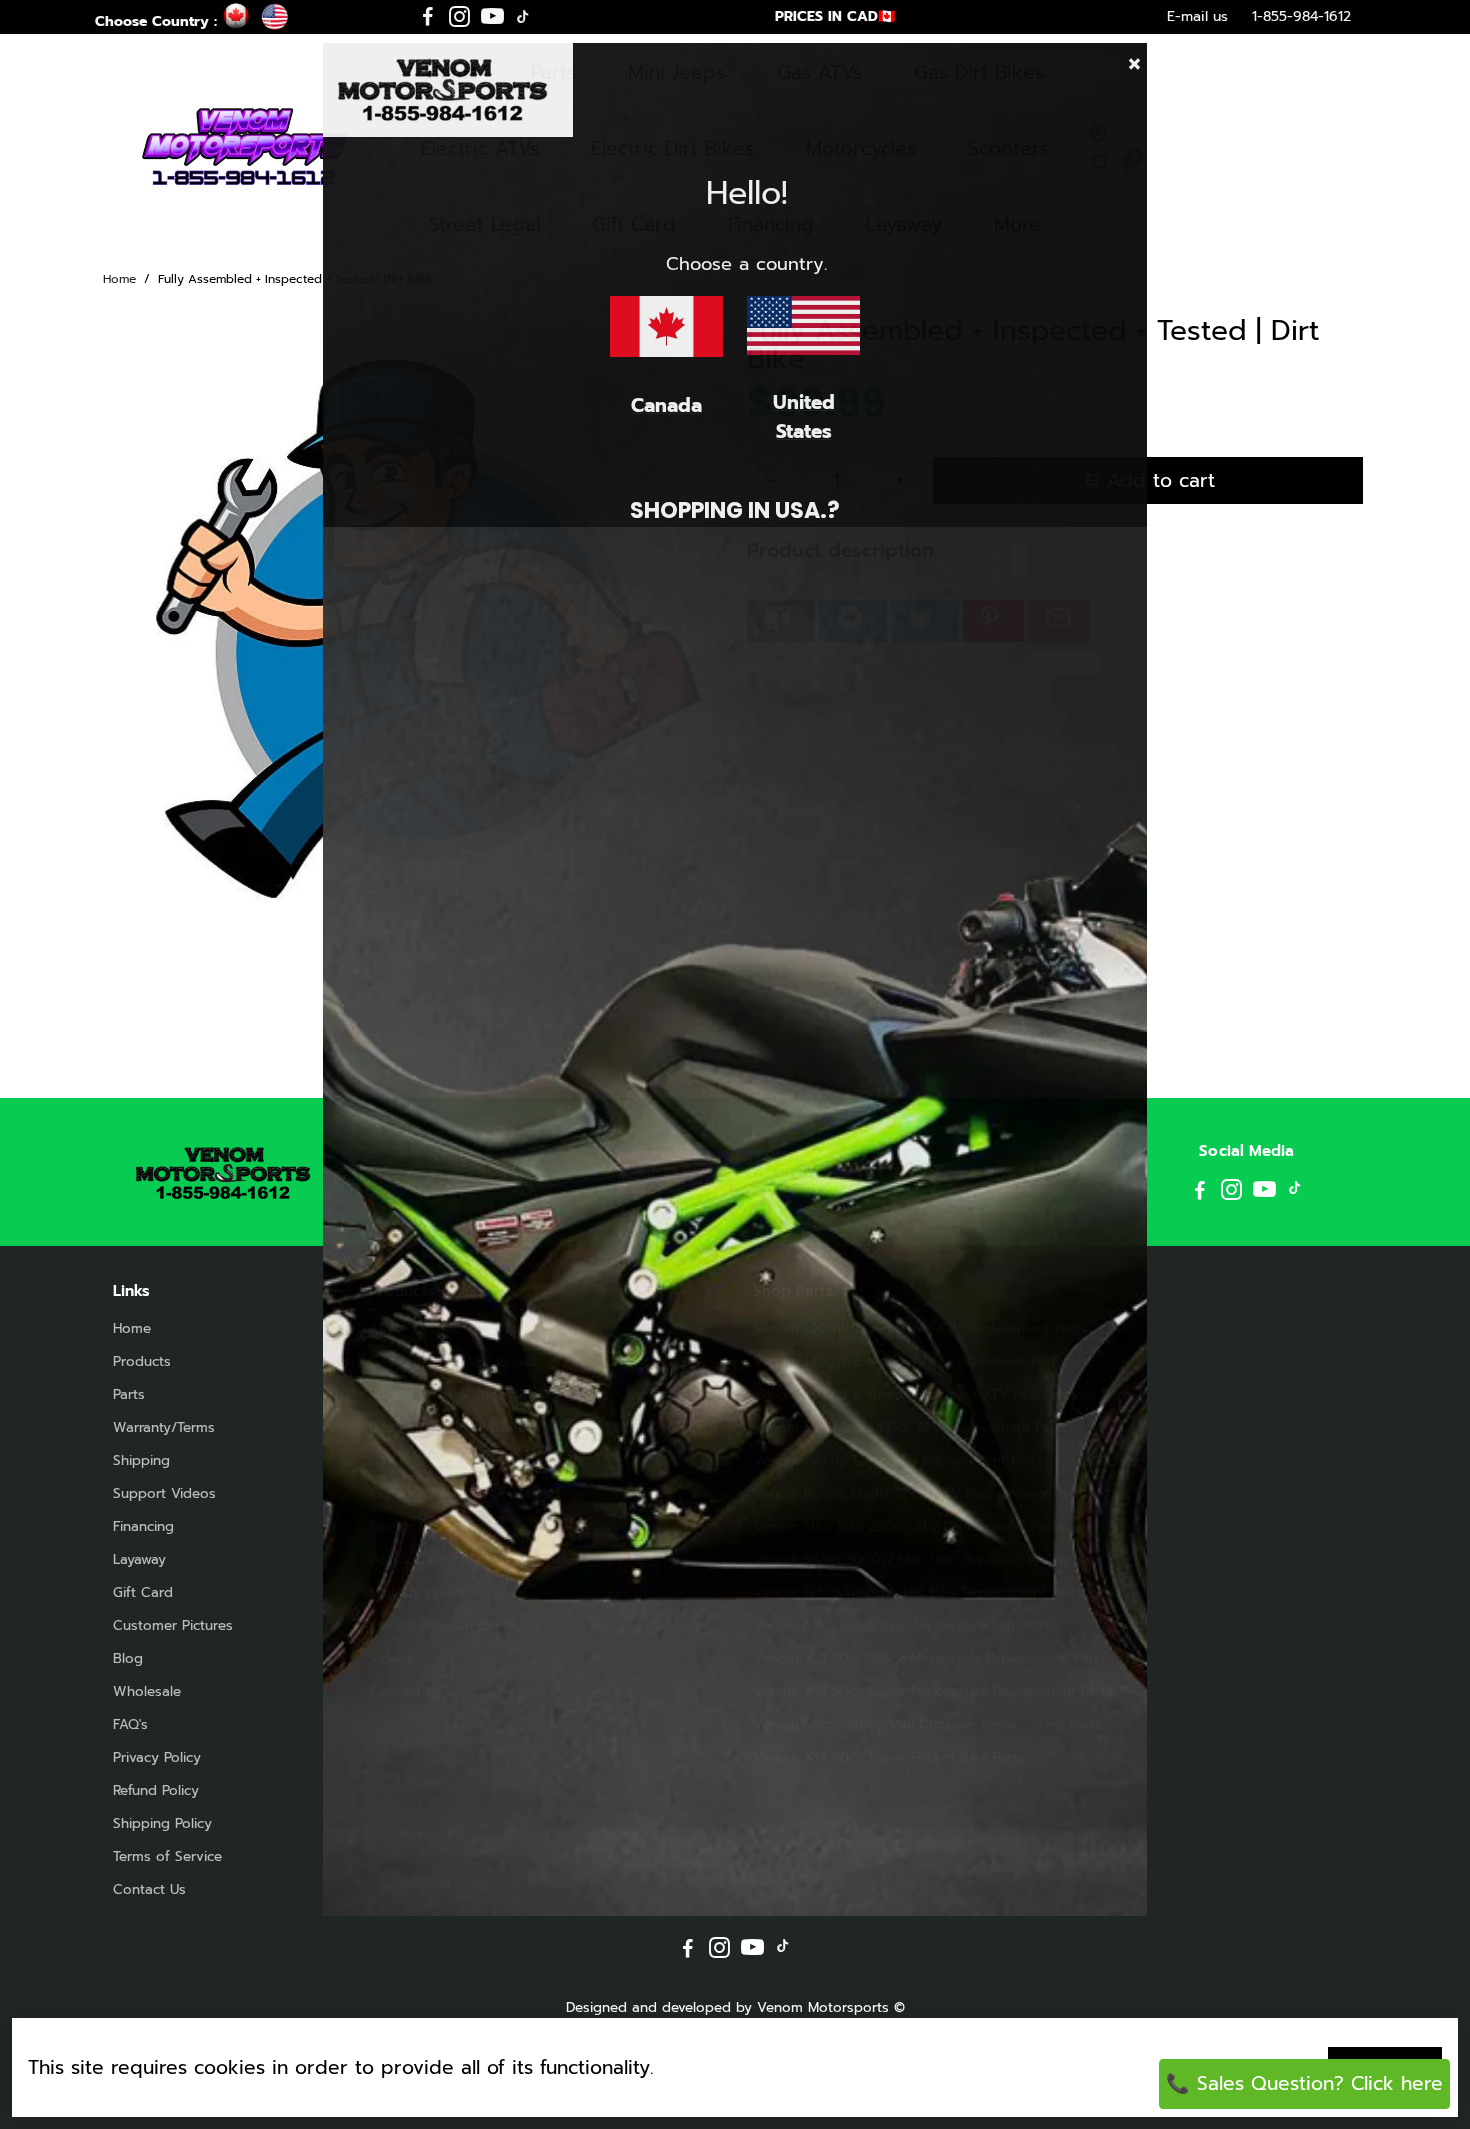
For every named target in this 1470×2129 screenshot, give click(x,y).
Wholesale (147, 1691)
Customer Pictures (173, 1625)
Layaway (139, 1559)
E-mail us (1197, 16)
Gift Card (143, 1592)
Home (119, 279)
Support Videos (164, 1493)
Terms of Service (167, 1856)
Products (142, 1361)
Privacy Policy (157, 1757)
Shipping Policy (162, 1823)
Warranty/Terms (164, 1427)
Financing (143, 1526)
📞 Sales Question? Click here (1304, 2083)
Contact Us (149, 1889)
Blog (128, 1658)
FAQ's (130, 1724)
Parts (129, 1394)
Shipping (141, 1460)
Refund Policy (156, 1790)
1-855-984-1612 (1301, 16)
